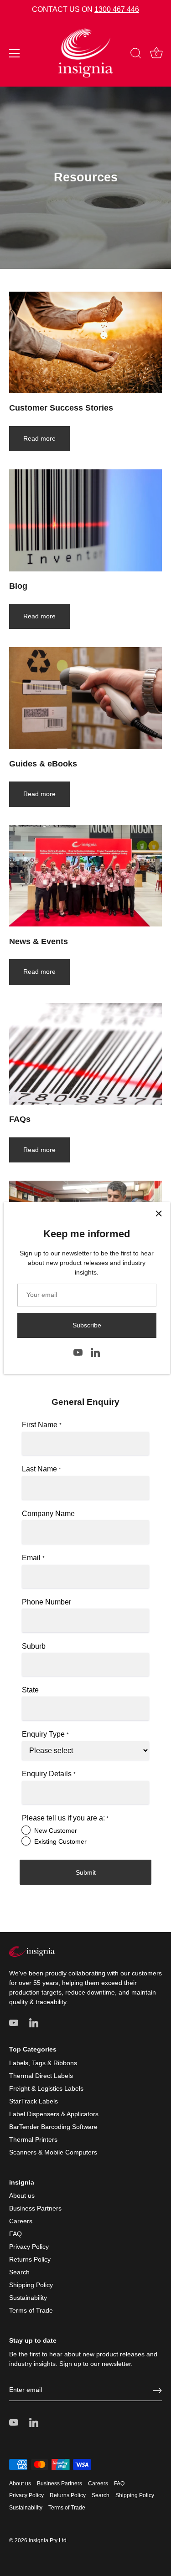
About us (22, 2196)
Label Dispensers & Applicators (54, 2114)
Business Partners (35, 2208)
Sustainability (28, 2298)
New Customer (56, 1830)
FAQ (16, 2234)
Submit (86, 1872)
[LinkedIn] (95, 1352)
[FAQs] (85, 1054)
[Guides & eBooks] (85, 698)
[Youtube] (78, 1352)
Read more (39, 438)
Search (19, 2272)
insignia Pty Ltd (48, 2540)
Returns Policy (30, 2259)
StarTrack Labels (34, 2101)
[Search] (136, 55)
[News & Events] (85, 876)
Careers (21, 2221)
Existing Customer (60, 1841)
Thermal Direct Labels (41, 2076)
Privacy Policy (29, 2247)
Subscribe (87, 1325)
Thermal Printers (33, 2139)
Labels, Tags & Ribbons (43, 2063)
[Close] (159, 1213)
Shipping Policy (31, 2285)
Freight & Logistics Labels (46, 2088)
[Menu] (15, 53)
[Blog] (85, 520)
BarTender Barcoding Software (53, 2127)
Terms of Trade (31, 2310)
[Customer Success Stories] (85, 342)
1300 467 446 (117, 9)
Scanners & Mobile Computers (53, 2152)
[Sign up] (157, 2391)
